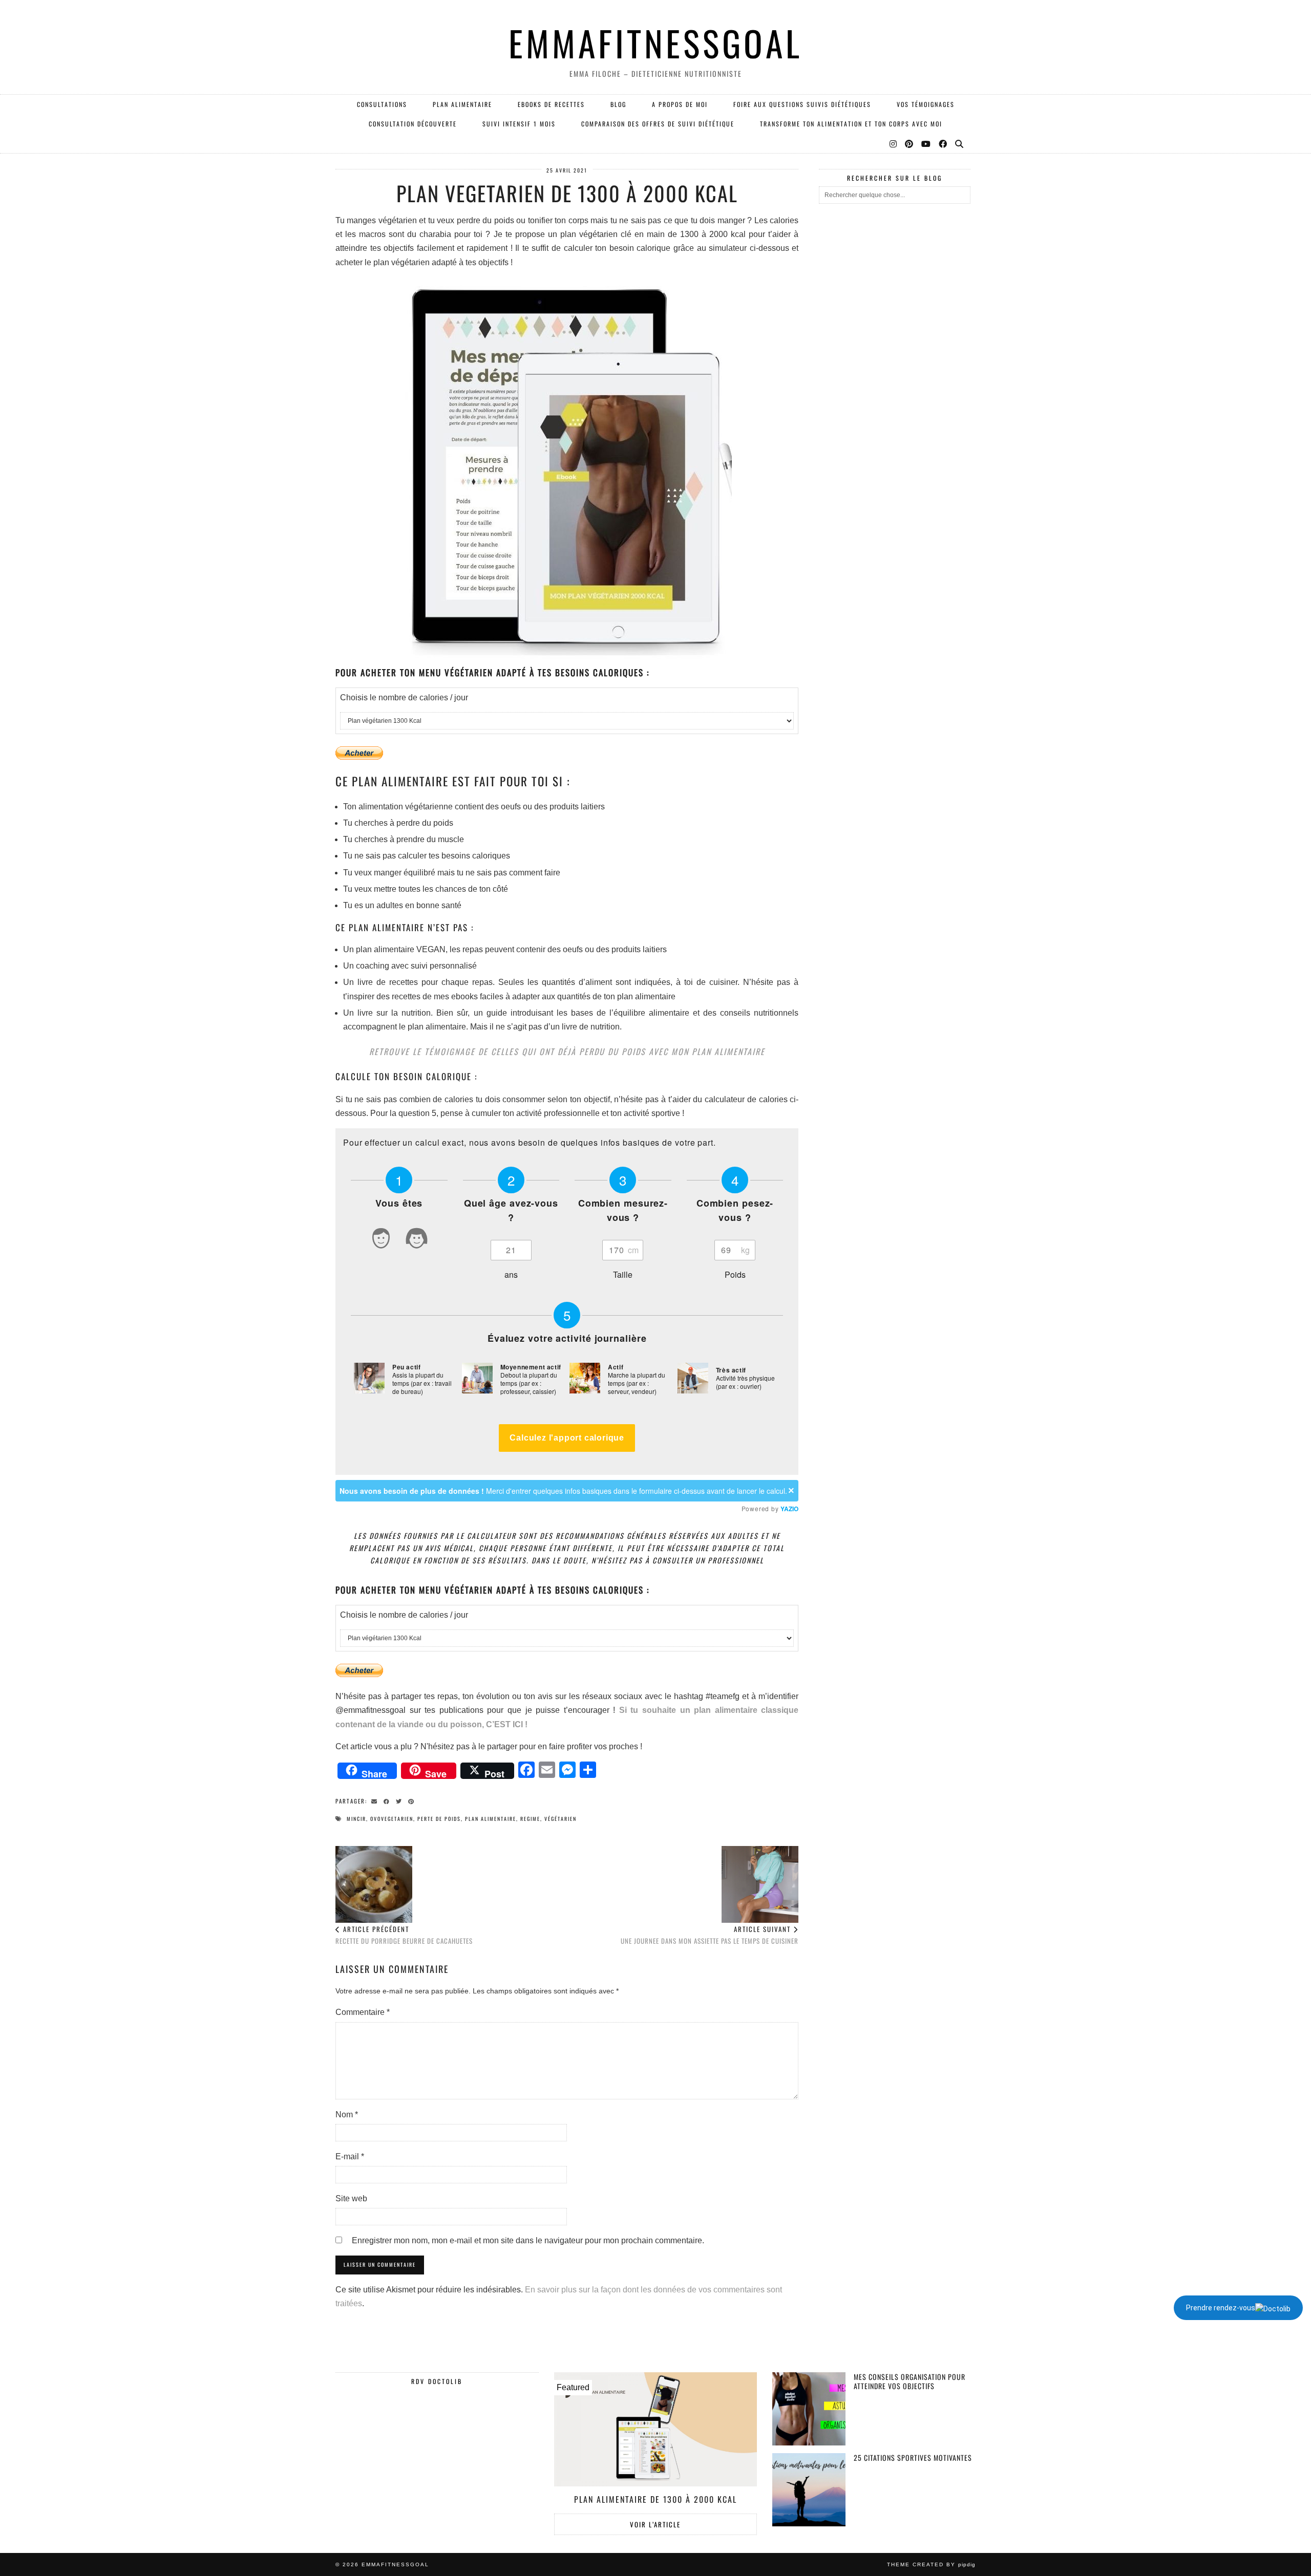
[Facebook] (943, 143)
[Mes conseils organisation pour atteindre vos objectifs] (809, 2409)
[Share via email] (376, 1800)
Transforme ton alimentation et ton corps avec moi (851, 124)
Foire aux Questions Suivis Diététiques (802, 104)
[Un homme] (381, 1240)
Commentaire (363, 2012)
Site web (351, 2198)
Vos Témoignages (926, 104)
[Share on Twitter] (400, 1800)
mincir (356, 1819)
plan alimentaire (491, 1819)
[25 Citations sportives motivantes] (809, 2490)
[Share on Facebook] (388, 1800)
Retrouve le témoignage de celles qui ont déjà (473, 1051)
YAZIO (789, 1509)
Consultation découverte (413, 124)
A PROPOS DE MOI (680, 104)
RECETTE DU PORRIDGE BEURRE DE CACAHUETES (404, 1935)
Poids (735, 1274)
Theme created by (931, 2564)
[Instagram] (894, 143)
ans (511, 1274)
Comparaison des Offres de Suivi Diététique (658, 124)
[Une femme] (417, 1240)
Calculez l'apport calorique (567, 1438)
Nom (347, 2115)
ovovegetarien (392, 1819)
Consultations (382, 104)
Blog (618, 104)
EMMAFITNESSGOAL (655, 43)
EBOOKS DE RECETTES (551, 104)
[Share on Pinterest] (413, 1800)
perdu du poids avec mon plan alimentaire (672, 1051)
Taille (623, 1274)
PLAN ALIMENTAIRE (462, 104)
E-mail (350, 2156)
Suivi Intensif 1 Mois (519, 124)
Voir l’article (655, 2524)
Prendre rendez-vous (1221, 2308)
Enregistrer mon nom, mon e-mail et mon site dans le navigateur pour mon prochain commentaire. (528, 2240)
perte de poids (439, 1819)
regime (530, 1819)
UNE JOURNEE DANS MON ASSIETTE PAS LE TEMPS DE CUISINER (710, 1935)
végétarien (561, 1819)
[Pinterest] (910, 143)
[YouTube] (926, 143)
